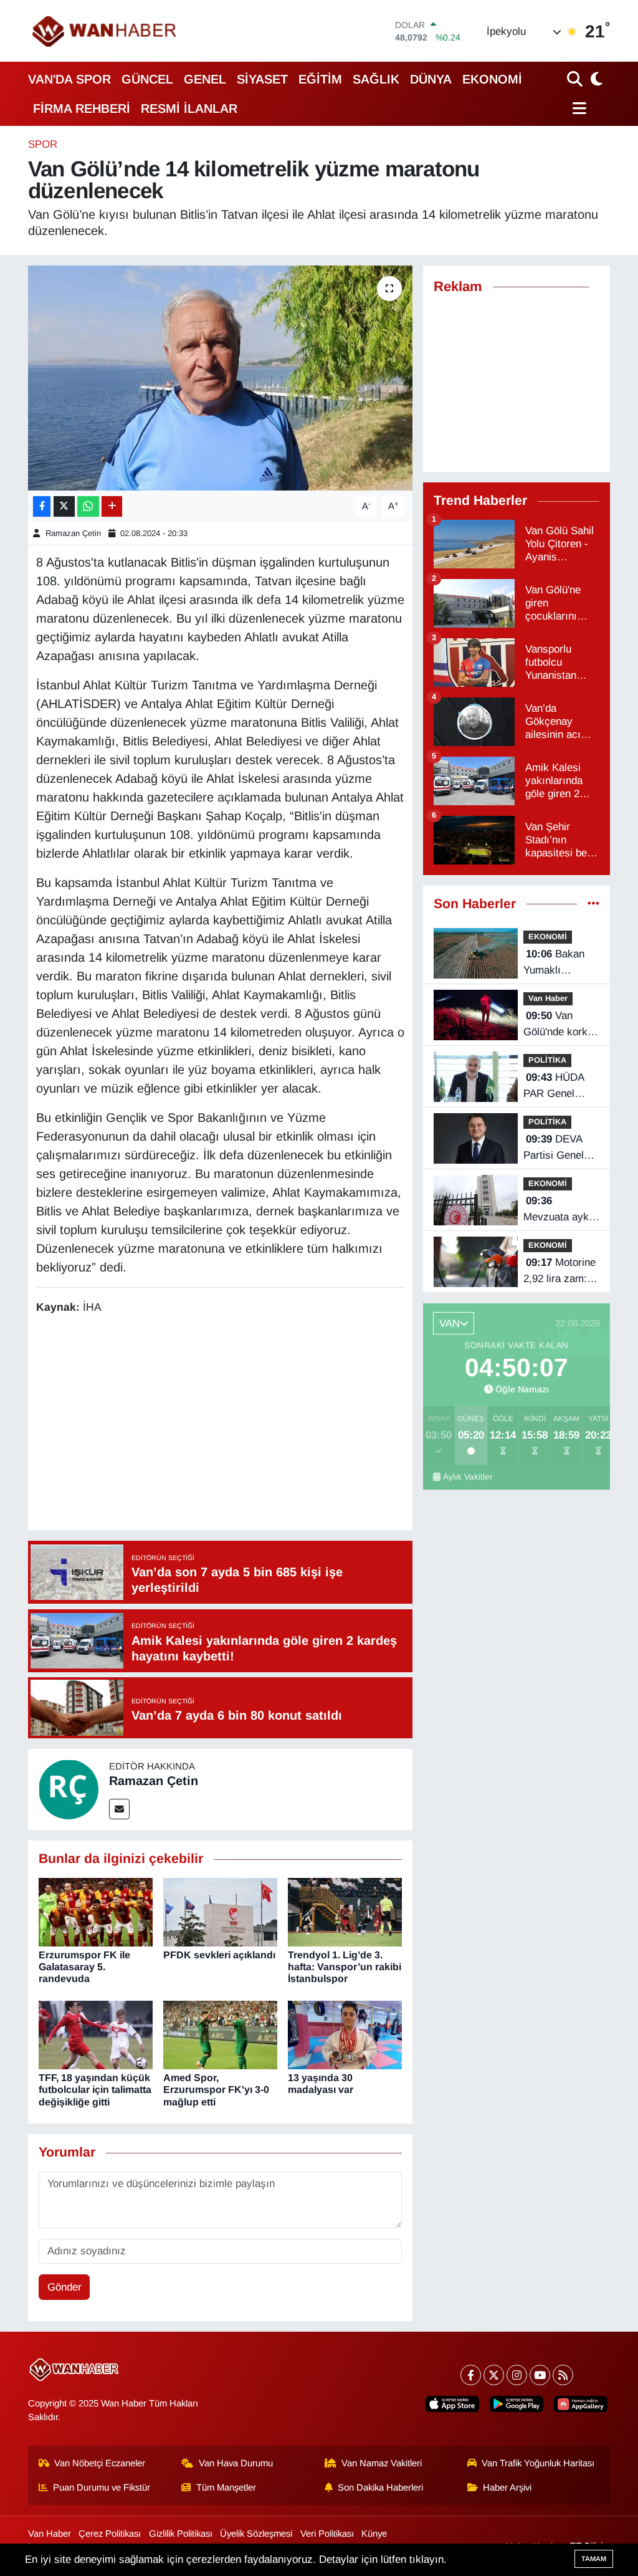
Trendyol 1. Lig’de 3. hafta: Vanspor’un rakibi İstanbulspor (345, 1967)
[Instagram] (517, 2375)
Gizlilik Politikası (181, 2534)
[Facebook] (471, 2375)
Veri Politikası (327, 2534)
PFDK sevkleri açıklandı (219, 1955)
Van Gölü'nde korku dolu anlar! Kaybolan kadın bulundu (559, 1025)
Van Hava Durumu (236, 2463)
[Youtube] (540, 2375)
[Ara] (576, 79)
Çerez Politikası (110, 2534)
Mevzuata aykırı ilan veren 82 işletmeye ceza (561, 1210)
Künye (374, 2534)
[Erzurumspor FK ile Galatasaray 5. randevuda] (96, 1911)
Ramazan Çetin (73, 533)
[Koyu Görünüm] (595, 79)
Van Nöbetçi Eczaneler (100, 2463)
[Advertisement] (263, 1424)
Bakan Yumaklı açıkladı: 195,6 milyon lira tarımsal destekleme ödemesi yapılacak (558, 963)
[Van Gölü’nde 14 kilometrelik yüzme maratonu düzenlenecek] (220, 378)
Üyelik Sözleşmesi (256, 2534)
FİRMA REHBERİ (82, 108)
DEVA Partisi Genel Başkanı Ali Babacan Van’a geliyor (558, 1148)
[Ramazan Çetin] (69, 1789)
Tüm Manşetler (226, 2487)
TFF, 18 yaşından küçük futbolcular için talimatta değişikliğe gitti (95, 2090)
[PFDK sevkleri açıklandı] (220, 1911)
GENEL (205, 79)
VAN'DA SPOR (69, 79)
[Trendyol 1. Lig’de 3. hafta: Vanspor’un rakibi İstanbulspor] (345, 1911)
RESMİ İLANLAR (189, 108)
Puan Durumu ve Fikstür (102, 2487)
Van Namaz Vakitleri (382, 2463)
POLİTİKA (547, 1060)
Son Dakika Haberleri (380, 2487)
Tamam (594, 2559)
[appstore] (452, 2404)
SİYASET (262, 79)
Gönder (64, 2287)
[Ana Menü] (577, 108)
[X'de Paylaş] (64, 506)
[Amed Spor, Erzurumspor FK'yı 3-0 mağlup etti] (220, 2035)
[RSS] (563, 2375)
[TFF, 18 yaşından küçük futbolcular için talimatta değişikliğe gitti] (96, 2035)
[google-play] (517, 2404)
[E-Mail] (119, 1809)
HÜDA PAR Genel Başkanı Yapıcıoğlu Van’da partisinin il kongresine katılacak (554, 1086)
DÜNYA (431, 79)
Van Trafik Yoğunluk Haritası (538, 2463)
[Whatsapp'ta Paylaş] (88, 506)
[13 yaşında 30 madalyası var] (345, 2035)
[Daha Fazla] (112, 506)
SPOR (43, 144)
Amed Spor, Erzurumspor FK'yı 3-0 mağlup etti (216, 2090)
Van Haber (548, 998)
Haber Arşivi (507, 2487)
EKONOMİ (492, 79)
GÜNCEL (147, 79)
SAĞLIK (376, 79)
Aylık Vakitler (468, 1477)
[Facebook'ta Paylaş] (42, 506)
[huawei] (581, 2404)
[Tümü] (593, 904)
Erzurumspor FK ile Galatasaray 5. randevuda (84, 1967)
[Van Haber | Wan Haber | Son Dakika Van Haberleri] (105, 31)
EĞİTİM (320, 79)
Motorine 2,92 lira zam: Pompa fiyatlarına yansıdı (559, 1271)
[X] (494, 2375)
